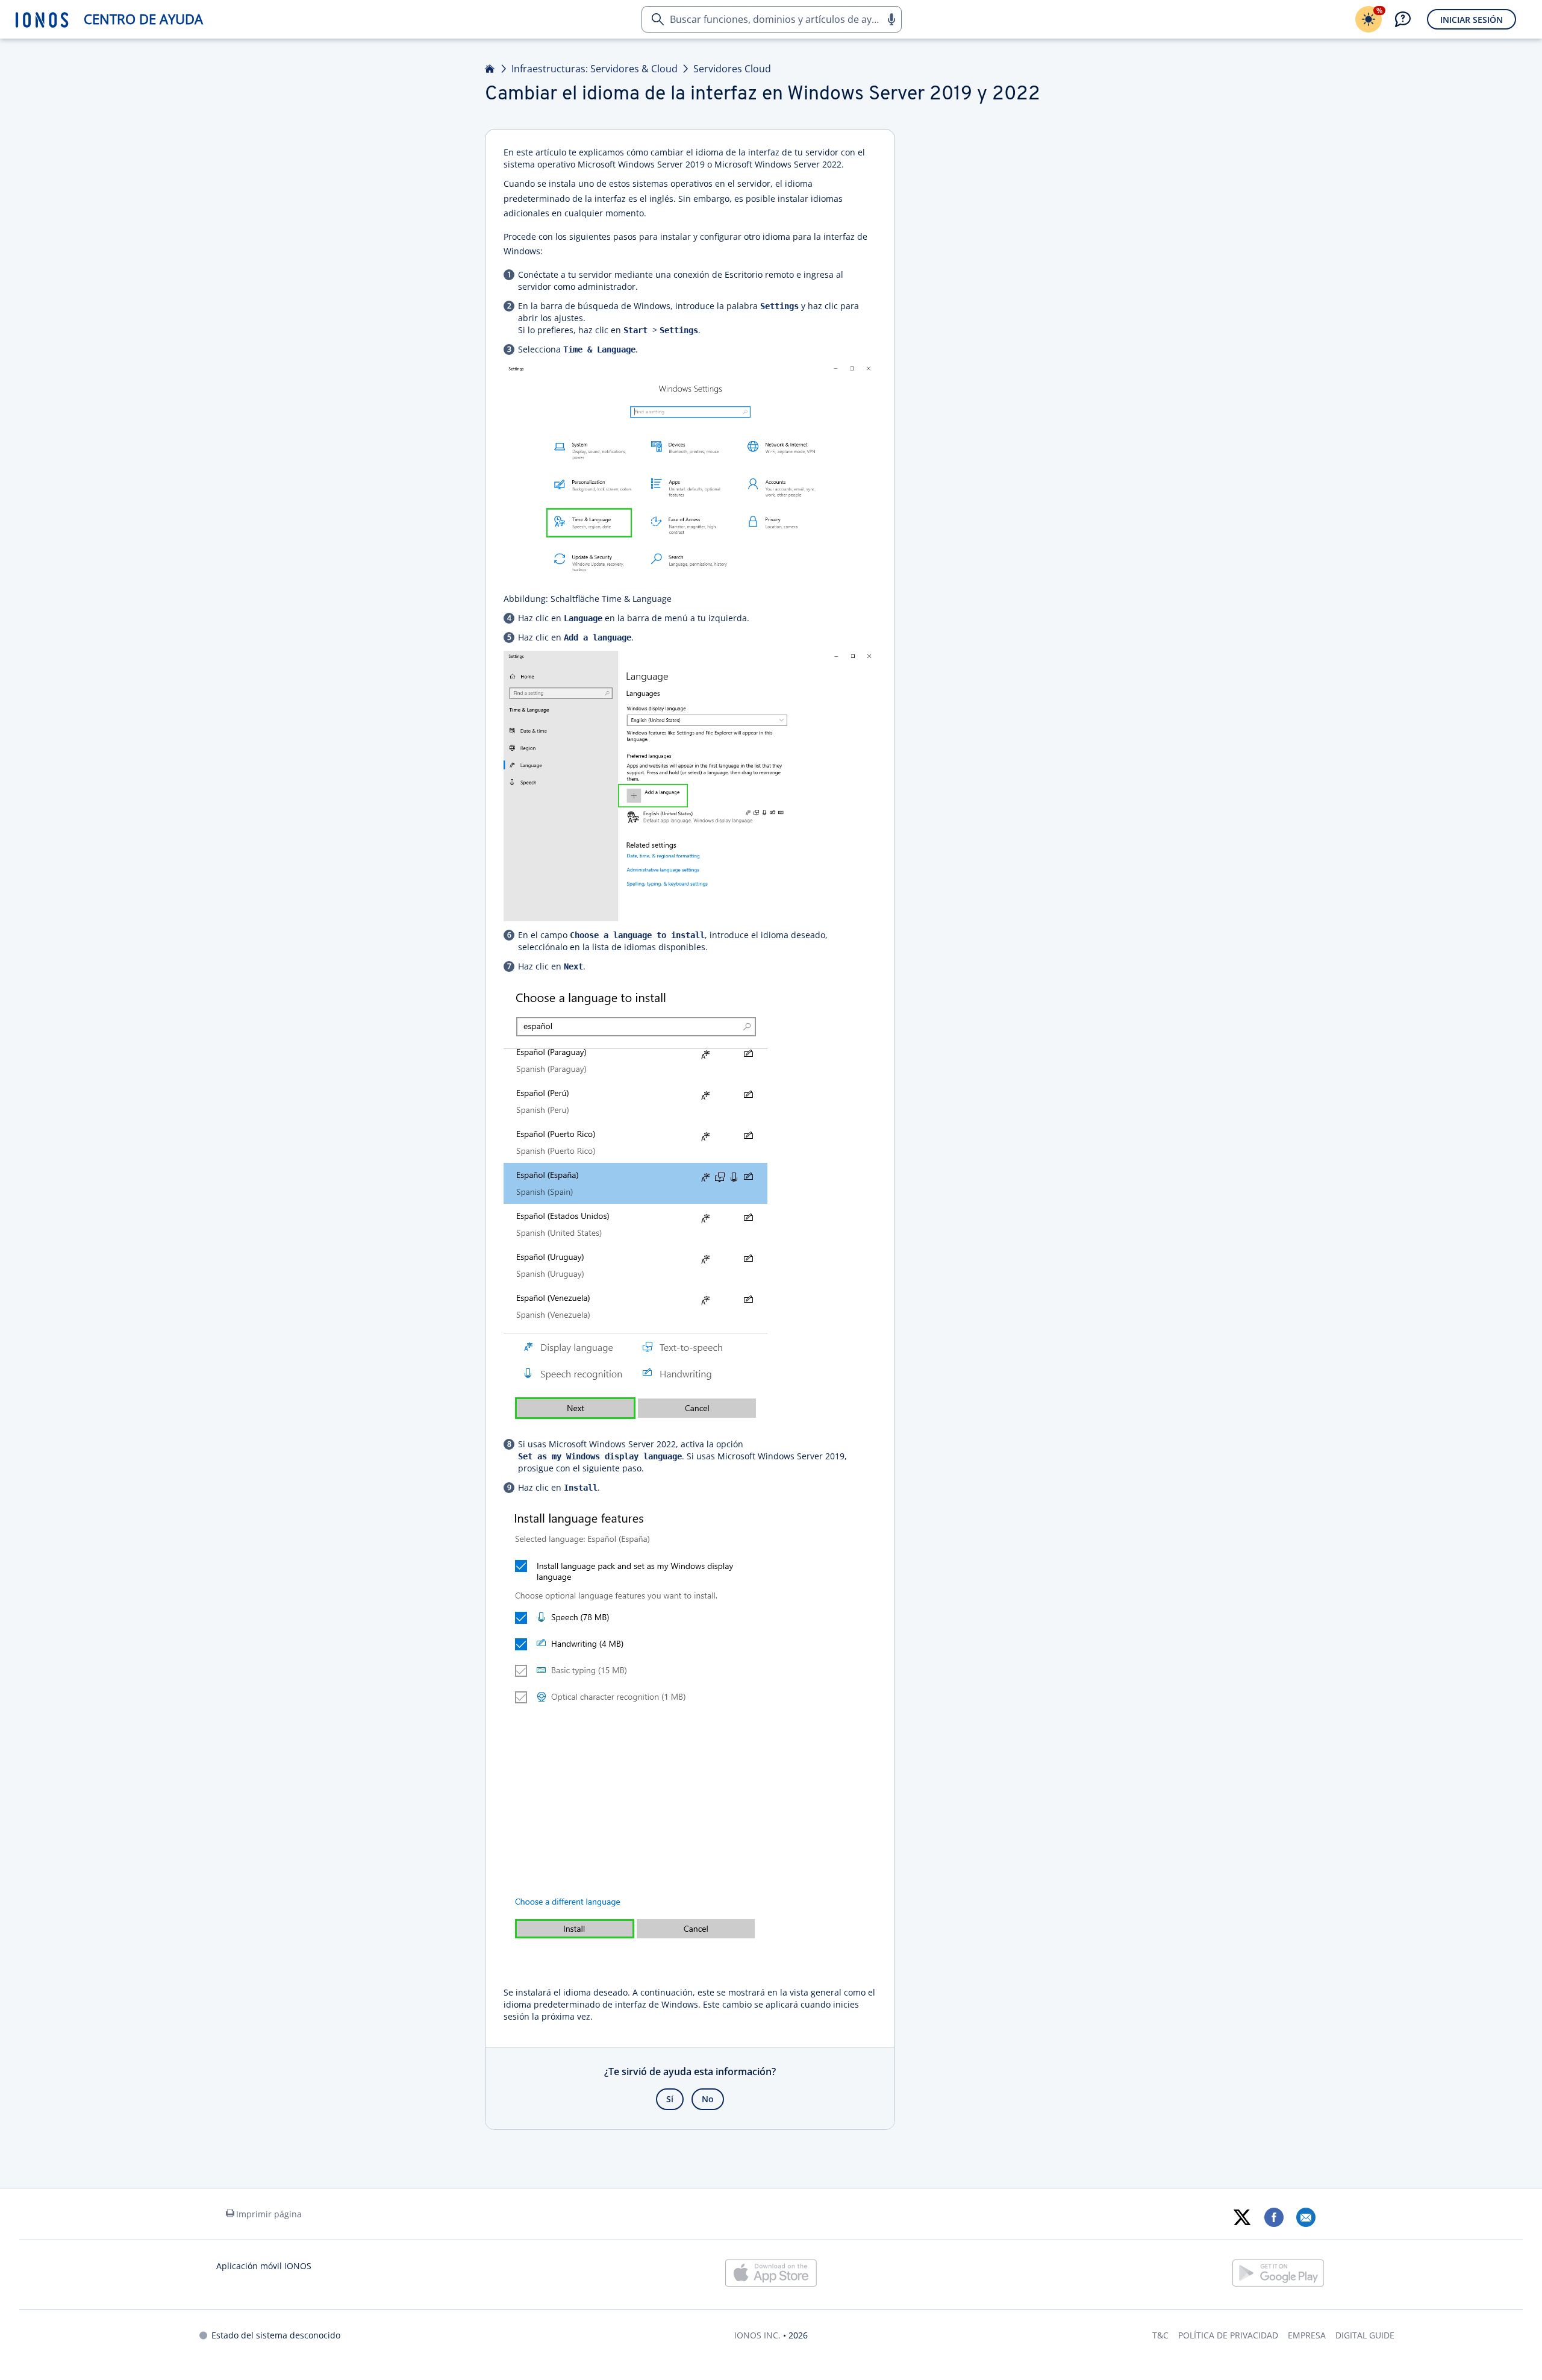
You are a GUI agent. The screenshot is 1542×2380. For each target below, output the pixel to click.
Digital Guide (1365, 2335)
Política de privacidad (1228, 2335)
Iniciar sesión (1472, 20)
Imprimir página (269, 2214)
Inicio (490, 69)
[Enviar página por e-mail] (1306, 2217)
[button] (891, 19)
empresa (1307, 2335)
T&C (1160, 2335)
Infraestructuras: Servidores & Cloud (595, 69)
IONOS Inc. (757, 2335)
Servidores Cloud (732, 69)
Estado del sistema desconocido (276, 2335)
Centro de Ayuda (143, 19)
